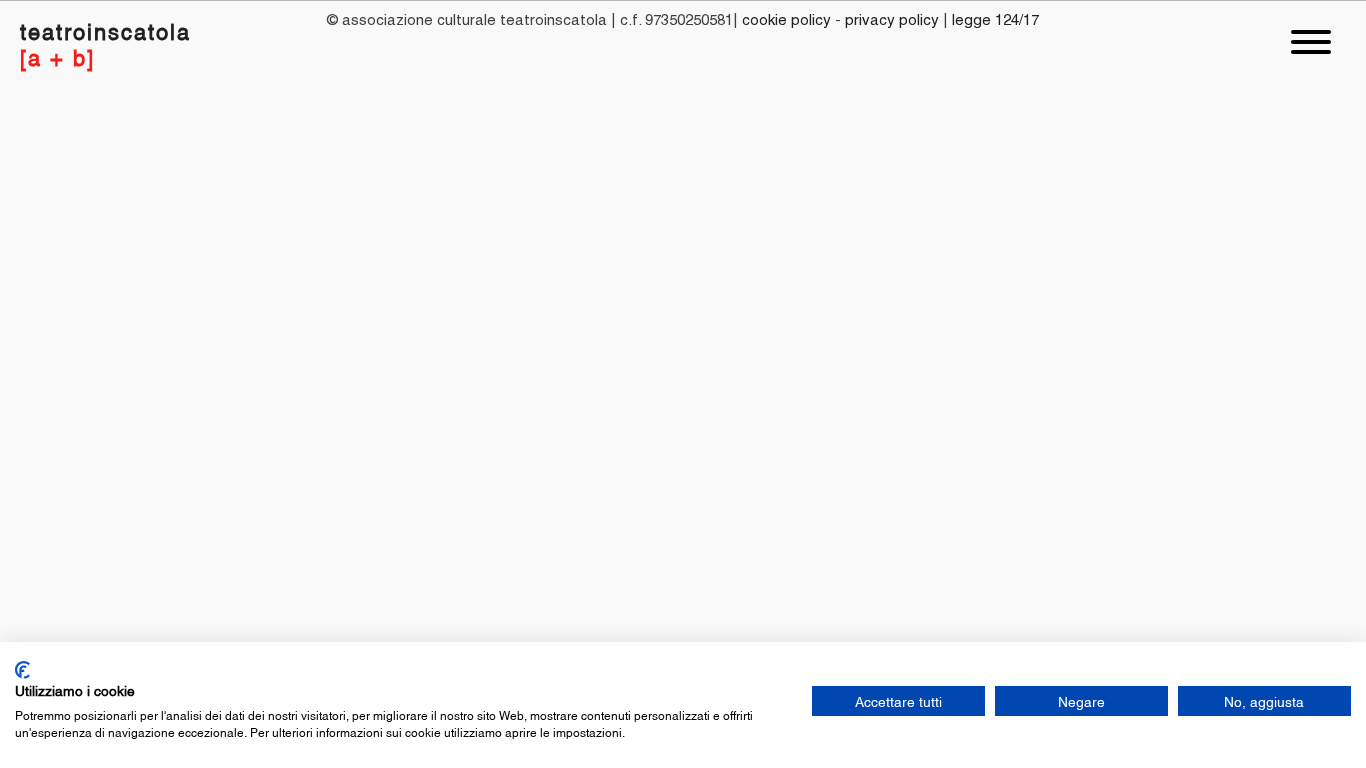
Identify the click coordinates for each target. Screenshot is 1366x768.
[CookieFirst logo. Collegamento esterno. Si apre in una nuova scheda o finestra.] (22, 670)
